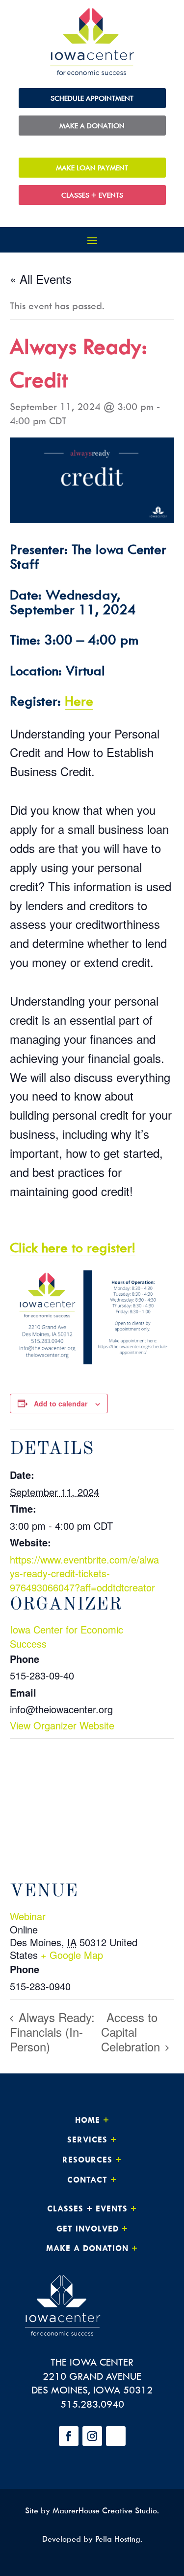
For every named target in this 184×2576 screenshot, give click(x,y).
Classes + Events (92, 195)
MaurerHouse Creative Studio (105, 2510)
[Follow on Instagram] (92, 2436)
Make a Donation (92, 126)
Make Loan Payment (92, 168)
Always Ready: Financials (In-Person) (52, 2032)
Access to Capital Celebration (132, 2032)
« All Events (41, 279)
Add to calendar (61, 1403)
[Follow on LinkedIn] (116, 2436)
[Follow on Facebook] (69, 2436)
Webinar (28, 1916)
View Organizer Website (62, 1725)
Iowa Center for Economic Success (66, 1636)
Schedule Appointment (92, 98)
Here (79, 701)
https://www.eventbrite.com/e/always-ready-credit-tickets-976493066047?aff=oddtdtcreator (84, 1573)
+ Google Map (72, 1955)
